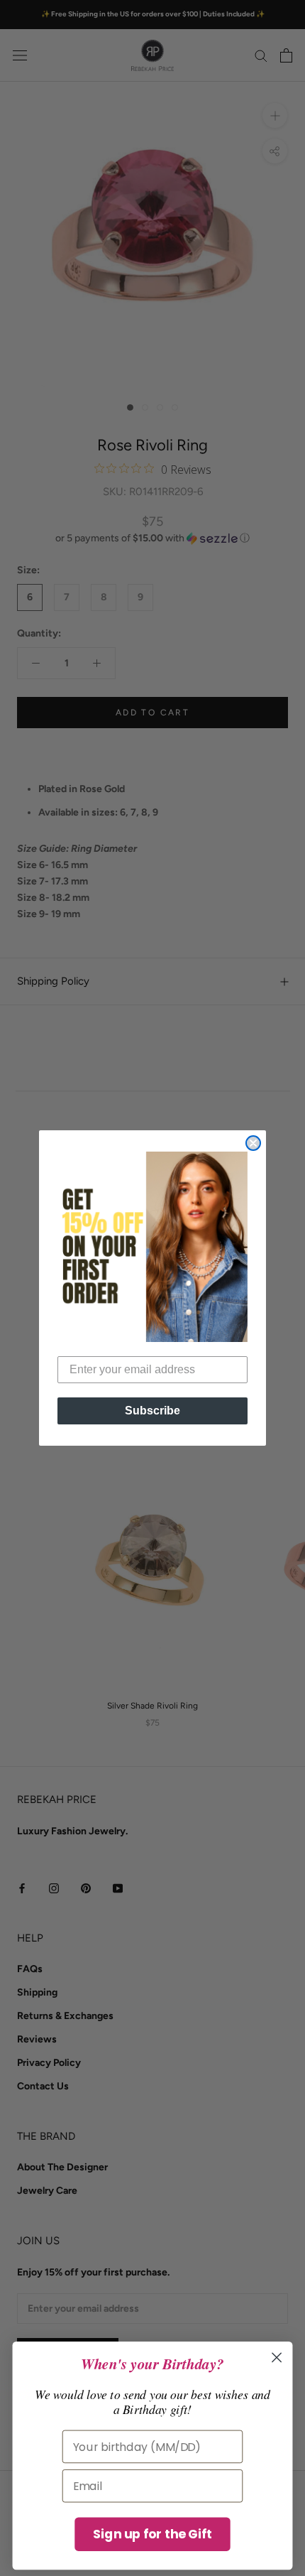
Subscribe (152, 1411)
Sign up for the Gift (152, 2534)
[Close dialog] (253, 1143)
